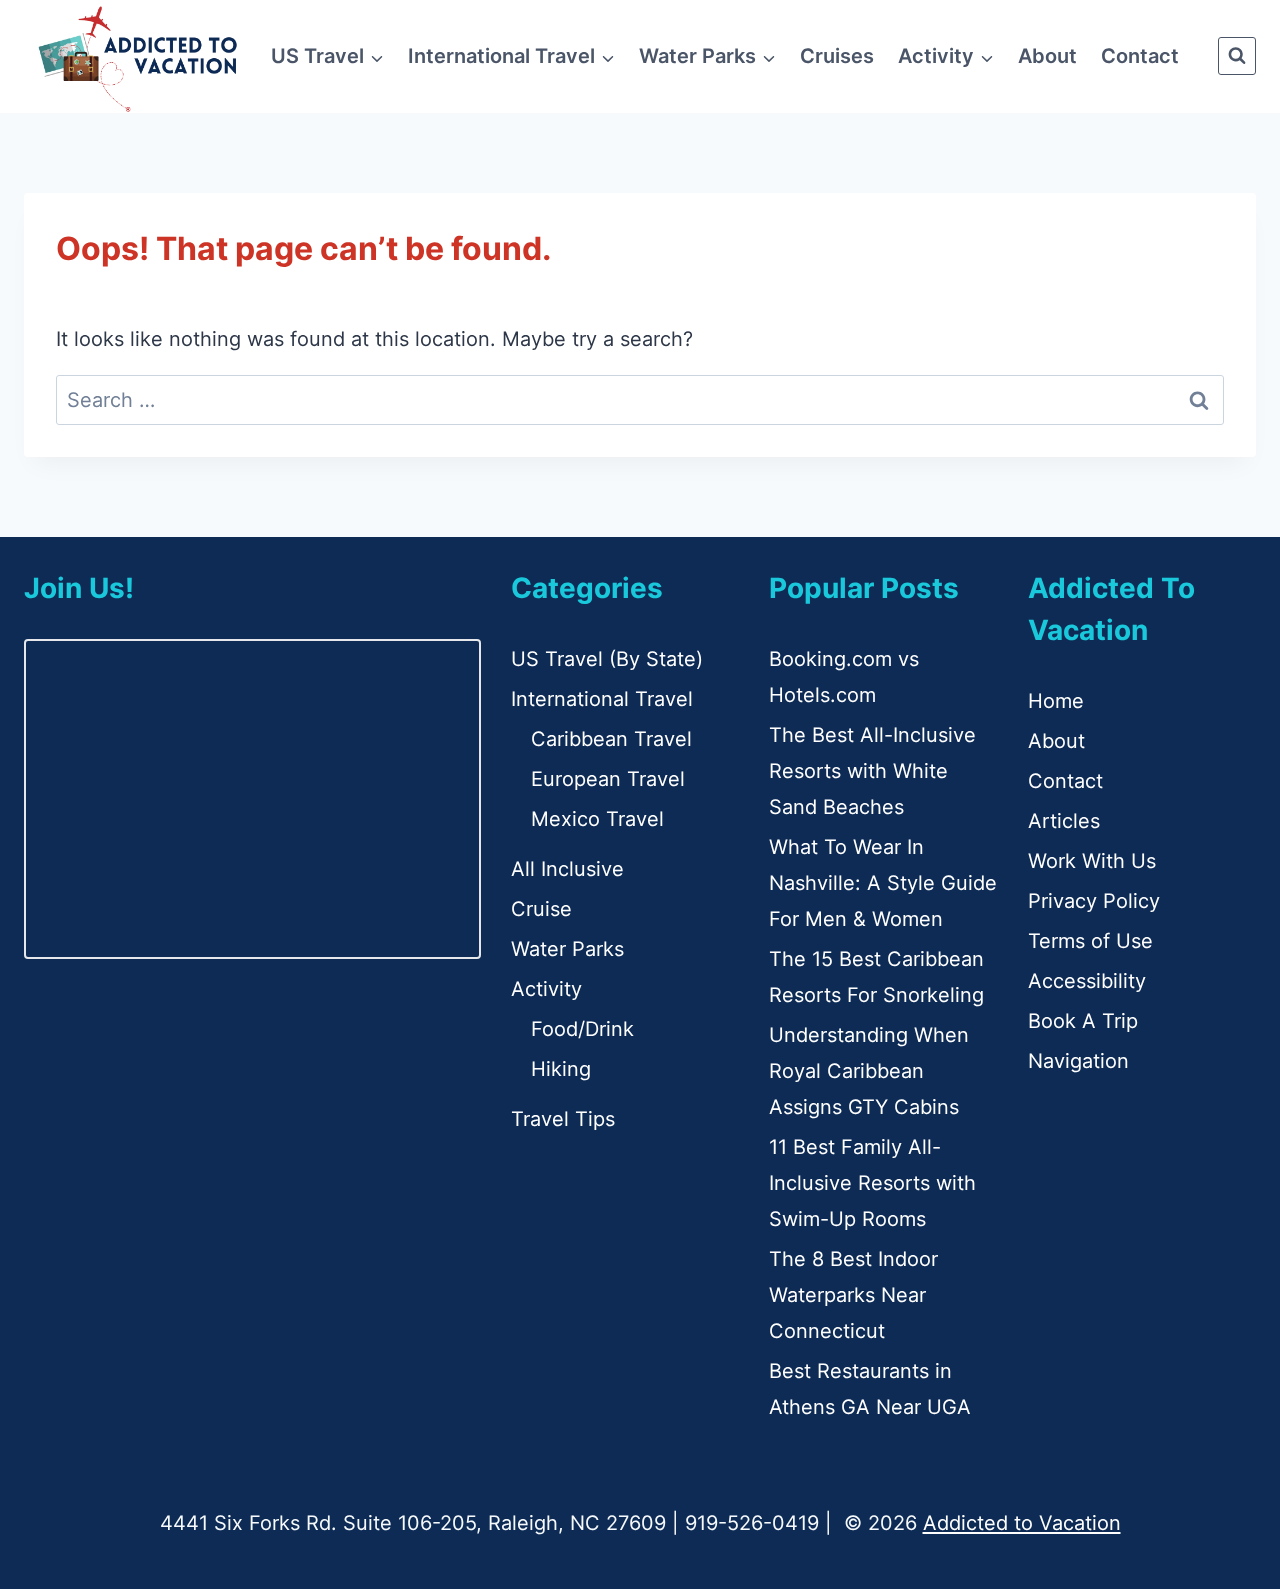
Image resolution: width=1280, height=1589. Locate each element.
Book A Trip (1083, 1021)
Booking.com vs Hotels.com (844, 677)
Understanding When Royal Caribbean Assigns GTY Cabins (869, 1071)
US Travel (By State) (607, 659)
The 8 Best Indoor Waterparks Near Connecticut (853, 1295)
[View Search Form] (1237, 56)
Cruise (541, 909)
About (1047, 56)
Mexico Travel (597, 819)
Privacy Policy (1094, 901)
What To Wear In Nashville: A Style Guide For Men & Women (883, 883)
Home (1056, 701)
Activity (546, 989)
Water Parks (567, 949)
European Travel (608, 779)
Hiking (561, 1069)
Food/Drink (582, 1029)
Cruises (837, 56)
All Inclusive (567, 869)
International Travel (602, 699)
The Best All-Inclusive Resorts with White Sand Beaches (872, 771)
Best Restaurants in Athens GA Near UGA (870, 1389)
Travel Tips (563, 1119)
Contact (1140, 56)
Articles (1064, 821)
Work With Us (1092, 861)
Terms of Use (1090, 941)
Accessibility (1087, 981)
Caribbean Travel (611, 739)
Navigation (1078, 1061)
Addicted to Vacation (1022, 1523)
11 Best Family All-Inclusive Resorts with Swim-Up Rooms (872, 1183)
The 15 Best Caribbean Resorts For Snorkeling (876, 977)
